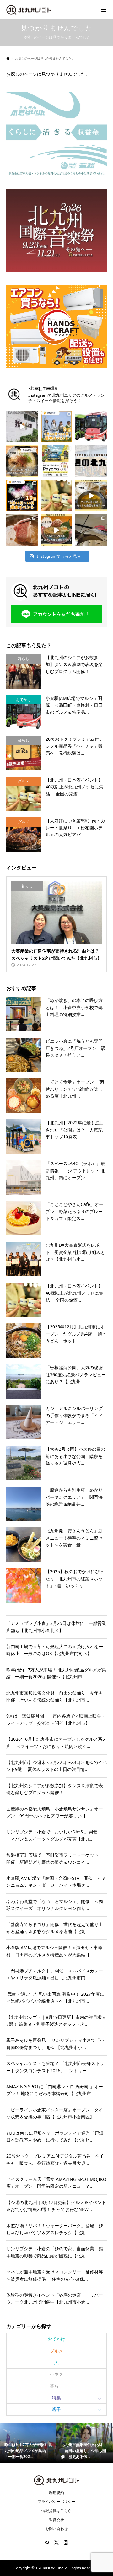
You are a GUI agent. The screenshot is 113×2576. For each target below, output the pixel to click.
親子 (56, 2409)
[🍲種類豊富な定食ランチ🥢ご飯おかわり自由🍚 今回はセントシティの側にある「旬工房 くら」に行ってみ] (56, 530)
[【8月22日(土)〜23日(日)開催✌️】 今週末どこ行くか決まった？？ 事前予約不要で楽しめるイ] (56, 427)
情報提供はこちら (56, 2511)
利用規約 (56, 2493)
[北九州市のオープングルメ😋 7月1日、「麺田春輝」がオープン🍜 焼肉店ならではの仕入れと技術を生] (22, 461)
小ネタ (56, 2374)
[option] (28, 2443)
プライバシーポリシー (56, 2501)
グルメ (56, 2351)
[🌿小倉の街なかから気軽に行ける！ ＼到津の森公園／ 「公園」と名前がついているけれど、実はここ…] (22, 427)
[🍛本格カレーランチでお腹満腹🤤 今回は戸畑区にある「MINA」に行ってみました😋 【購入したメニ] (91, 496)
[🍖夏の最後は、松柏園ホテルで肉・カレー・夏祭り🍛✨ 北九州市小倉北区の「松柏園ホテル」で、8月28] (22, 530)
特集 (56, 2398)
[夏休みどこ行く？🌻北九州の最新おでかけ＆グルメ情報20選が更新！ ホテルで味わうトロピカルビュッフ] (91, 461)
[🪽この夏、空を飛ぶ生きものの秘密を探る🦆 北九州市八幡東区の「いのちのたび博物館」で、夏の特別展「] (91, 530)
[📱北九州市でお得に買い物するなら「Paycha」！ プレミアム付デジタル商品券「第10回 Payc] (56, 461)
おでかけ (56, 2339)
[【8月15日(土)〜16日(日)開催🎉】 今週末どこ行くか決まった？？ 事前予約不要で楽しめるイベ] (22, 496)
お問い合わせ (56, 2529)
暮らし (56, 2386)
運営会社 (56, 2520)
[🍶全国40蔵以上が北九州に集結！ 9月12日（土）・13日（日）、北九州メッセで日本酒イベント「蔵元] (56, 496)
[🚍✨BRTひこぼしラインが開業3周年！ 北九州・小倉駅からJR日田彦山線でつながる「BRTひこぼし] (91, 427)
